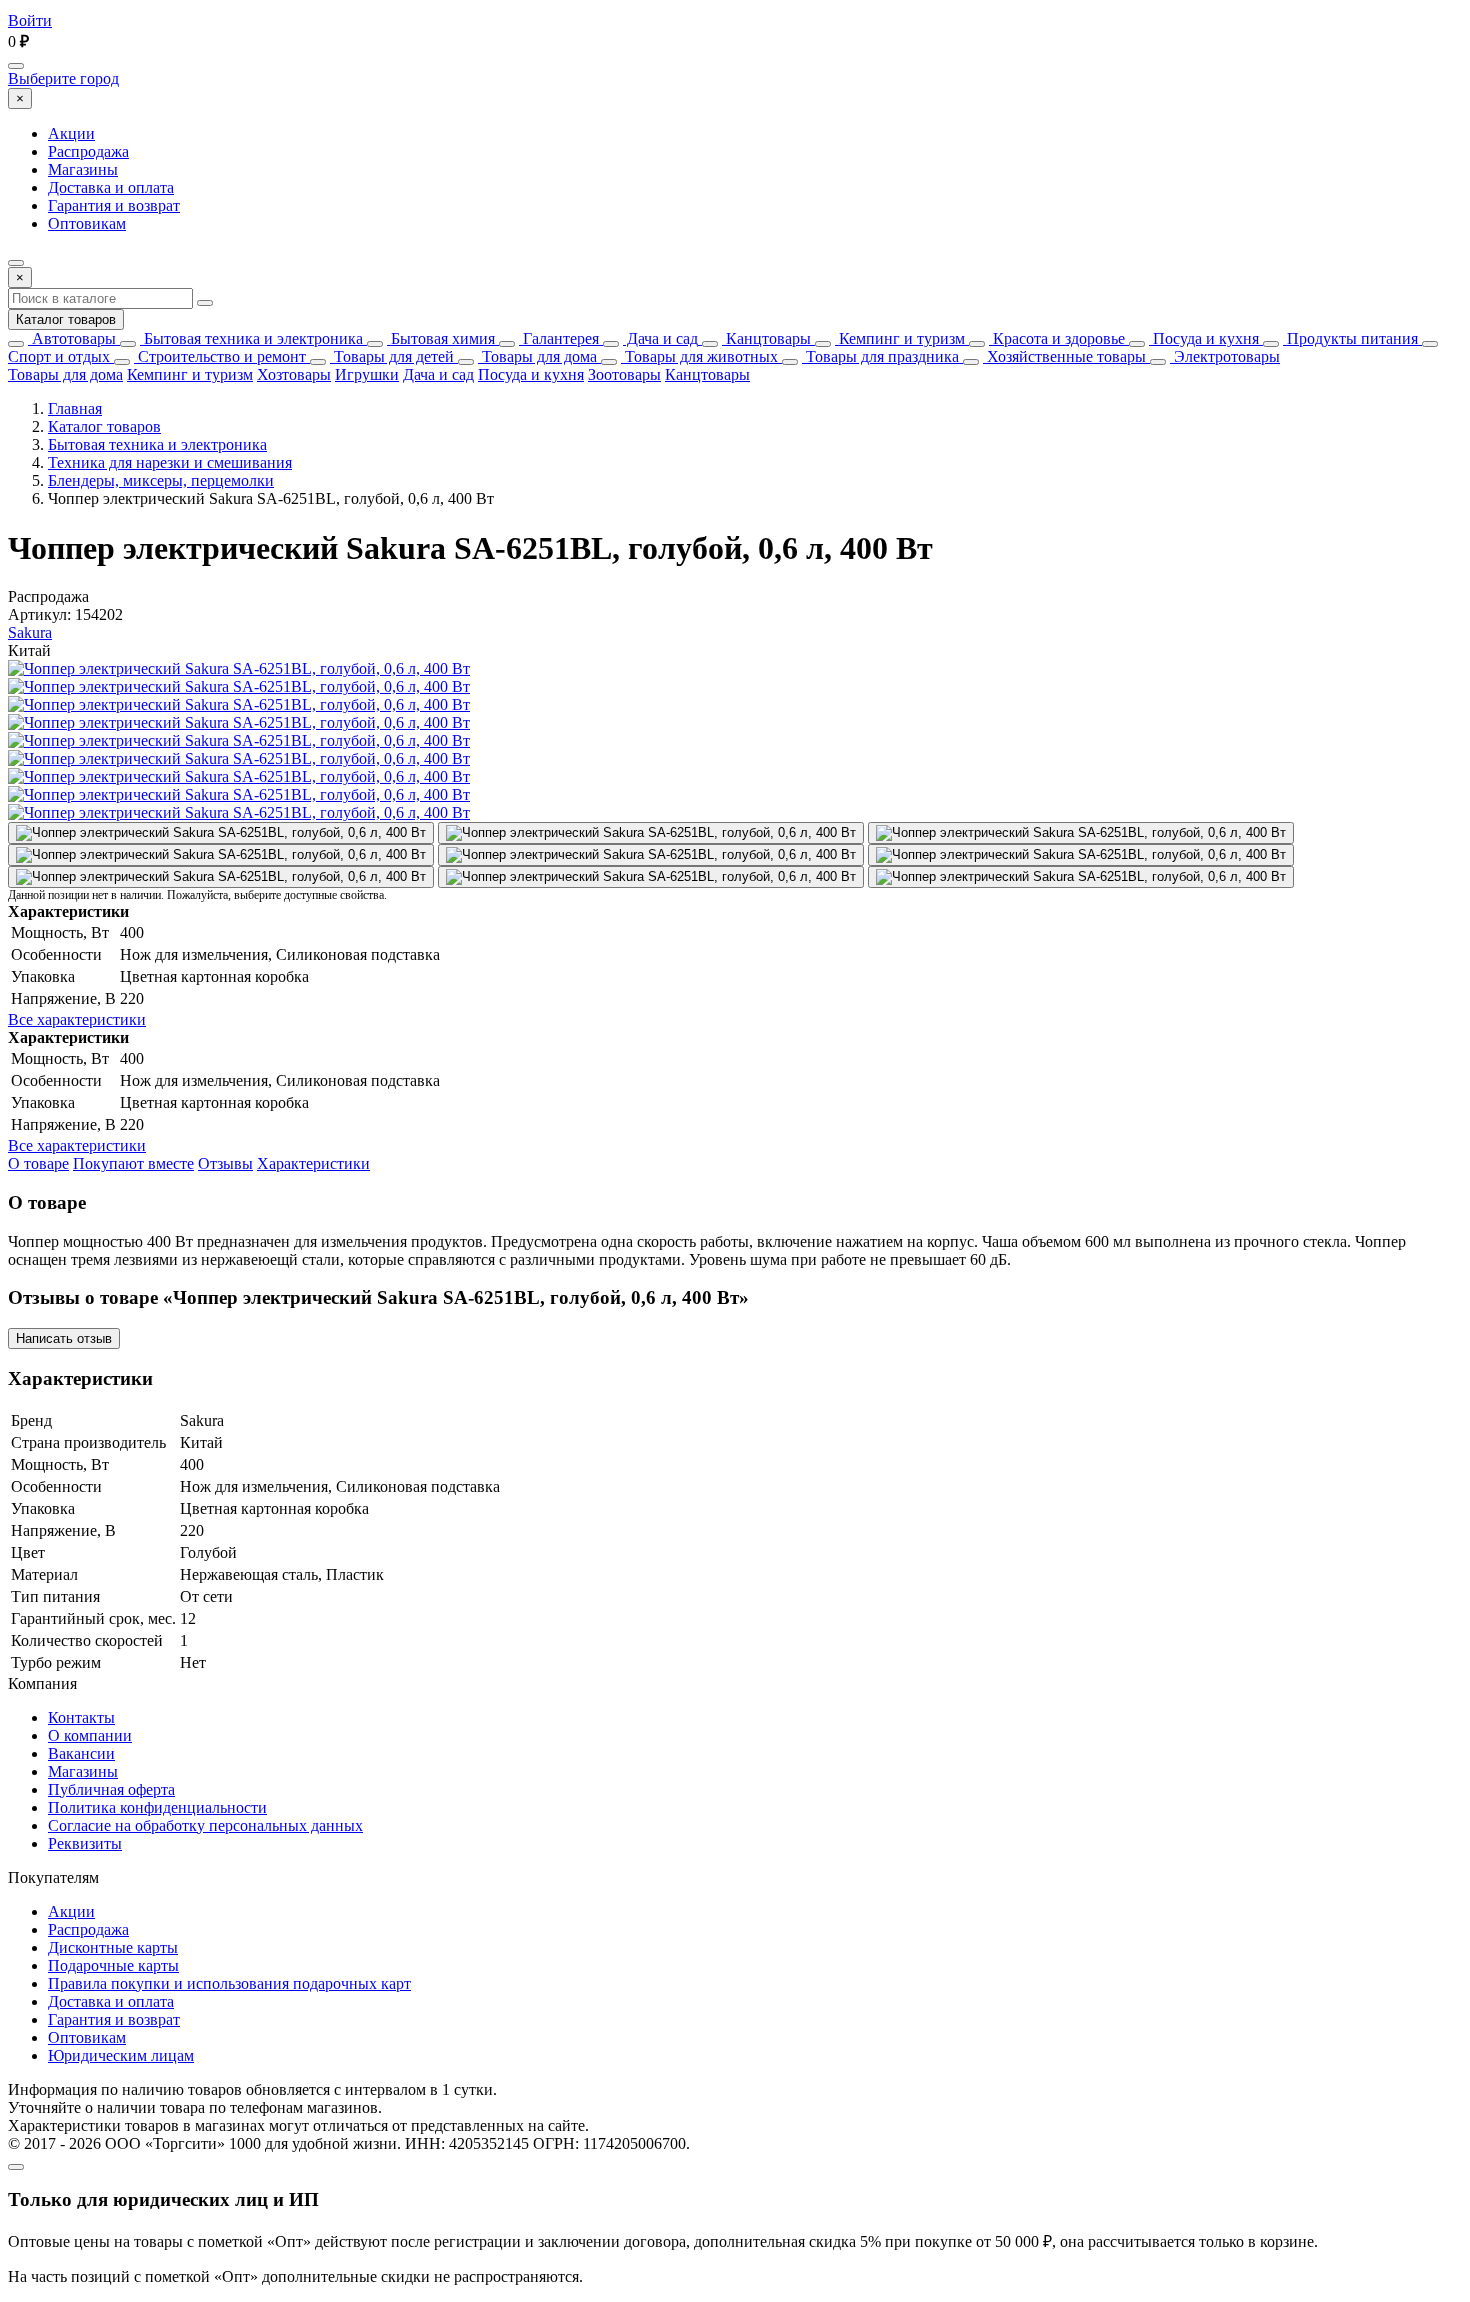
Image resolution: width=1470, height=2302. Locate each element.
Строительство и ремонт (220, 356)
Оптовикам (87, 223)
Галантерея (559, 338)
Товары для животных (699, 356)
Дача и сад (660, 338)
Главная (75, 408)
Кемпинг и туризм (900, 338)
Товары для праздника (880, 356)
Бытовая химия (441, 338)
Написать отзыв (64, 1338)
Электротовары (1225, 356)
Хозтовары (294, 374)
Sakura (30, 632)
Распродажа (88, 151)
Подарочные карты (113, 1965)
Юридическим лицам (121, 2055)
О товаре (38, 1163)
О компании (90, 1735)
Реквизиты (85, 1843)
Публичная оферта (111, 1789)
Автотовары (72, 338)
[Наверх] (16, 2167)
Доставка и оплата (111, 187)
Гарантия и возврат (114, 205)
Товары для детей (392, 356)
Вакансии (81, 1753)
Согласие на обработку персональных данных (205, 1825)
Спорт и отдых (59, 356)
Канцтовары (766, 338)
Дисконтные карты (113, 1947)
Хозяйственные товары (1064, 356)
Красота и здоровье (1057, 338)
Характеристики (313, 1163)
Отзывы (225, 1163)
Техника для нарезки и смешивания (170, 462)
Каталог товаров (66, 319)
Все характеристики (77, 1019)
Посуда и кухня (1204, 338)
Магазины (83, 169)
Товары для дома (537, 356)
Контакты (81, 1717)
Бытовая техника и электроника (251, 338)
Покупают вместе (133, 1163)
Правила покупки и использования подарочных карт (229, 1983)
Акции (71, 133)
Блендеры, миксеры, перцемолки (161, 480)
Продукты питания (1350, 338)
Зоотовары (624, 374)
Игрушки (367, 374)
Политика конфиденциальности (157, 1807)
